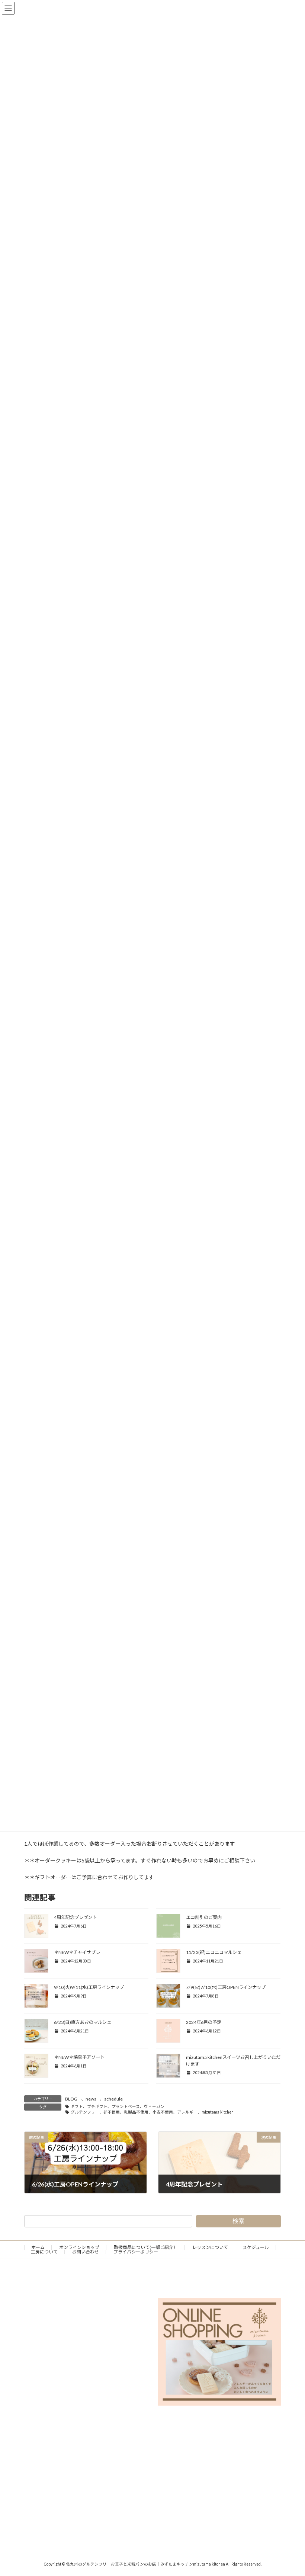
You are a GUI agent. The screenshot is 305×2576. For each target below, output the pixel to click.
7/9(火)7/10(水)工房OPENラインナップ (226, 1987)
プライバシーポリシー (136, 2252)
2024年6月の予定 (204, 2022)
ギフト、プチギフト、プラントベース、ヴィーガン (118, 2106)
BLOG (71, 2099)
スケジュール (256, 2247)
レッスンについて (210, 2247)
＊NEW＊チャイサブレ (77, 1952)
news (91, 2099)
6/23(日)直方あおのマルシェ (83, 2022)
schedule (113, 2099)
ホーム (38, 2247)
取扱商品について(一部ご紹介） (146, 2247)
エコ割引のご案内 (204, 1917)
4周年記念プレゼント (75, 1917)
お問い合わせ (86, 2252)
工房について (44, 2252)
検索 (238, 2221)
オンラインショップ (79, 2247)
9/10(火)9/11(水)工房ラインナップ (89, 1987)
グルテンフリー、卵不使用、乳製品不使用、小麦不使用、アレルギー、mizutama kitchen (152, 2112)
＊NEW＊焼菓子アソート (79, 2057)
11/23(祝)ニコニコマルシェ (214, 1952)
